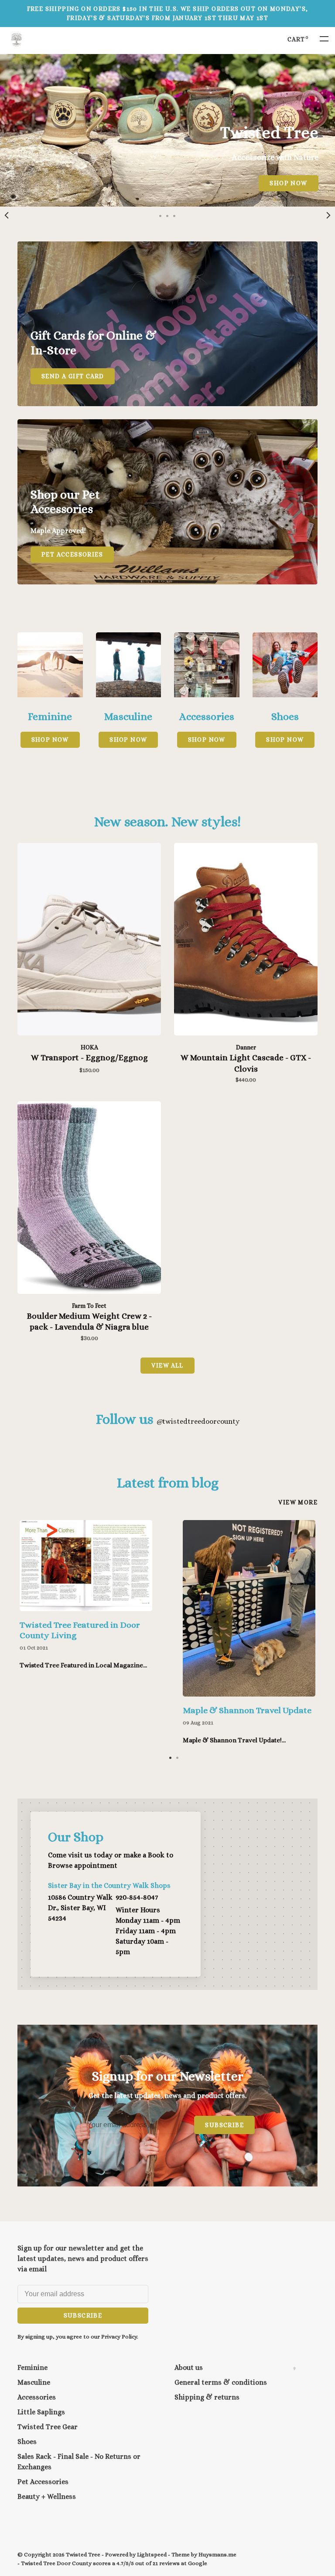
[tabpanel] (167, 130)
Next (328, 215)
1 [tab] (171, 1757)
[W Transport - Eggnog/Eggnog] (89, 941)
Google (198, 2563)
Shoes (27, 2442)
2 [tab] (178, 1757)
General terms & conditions (221, 2382)
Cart (298, 39)
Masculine (34, 2382)
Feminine (32, 2367)
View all (167, 1365)
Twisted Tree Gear (48, 2427)
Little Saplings (41, 2412)
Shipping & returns (207, 2397)
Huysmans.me (217, 2554)
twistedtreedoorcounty (198, 1421)
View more (298, 1502)
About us (189, 2367)
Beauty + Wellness (47, 2496)
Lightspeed (152, 2554)
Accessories (37, 2397)
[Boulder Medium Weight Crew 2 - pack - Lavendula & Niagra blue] (89, 1199)
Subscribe (224, 2125)
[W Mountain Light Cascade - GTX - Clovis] (246, 941)
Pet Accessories (43, 2482)
